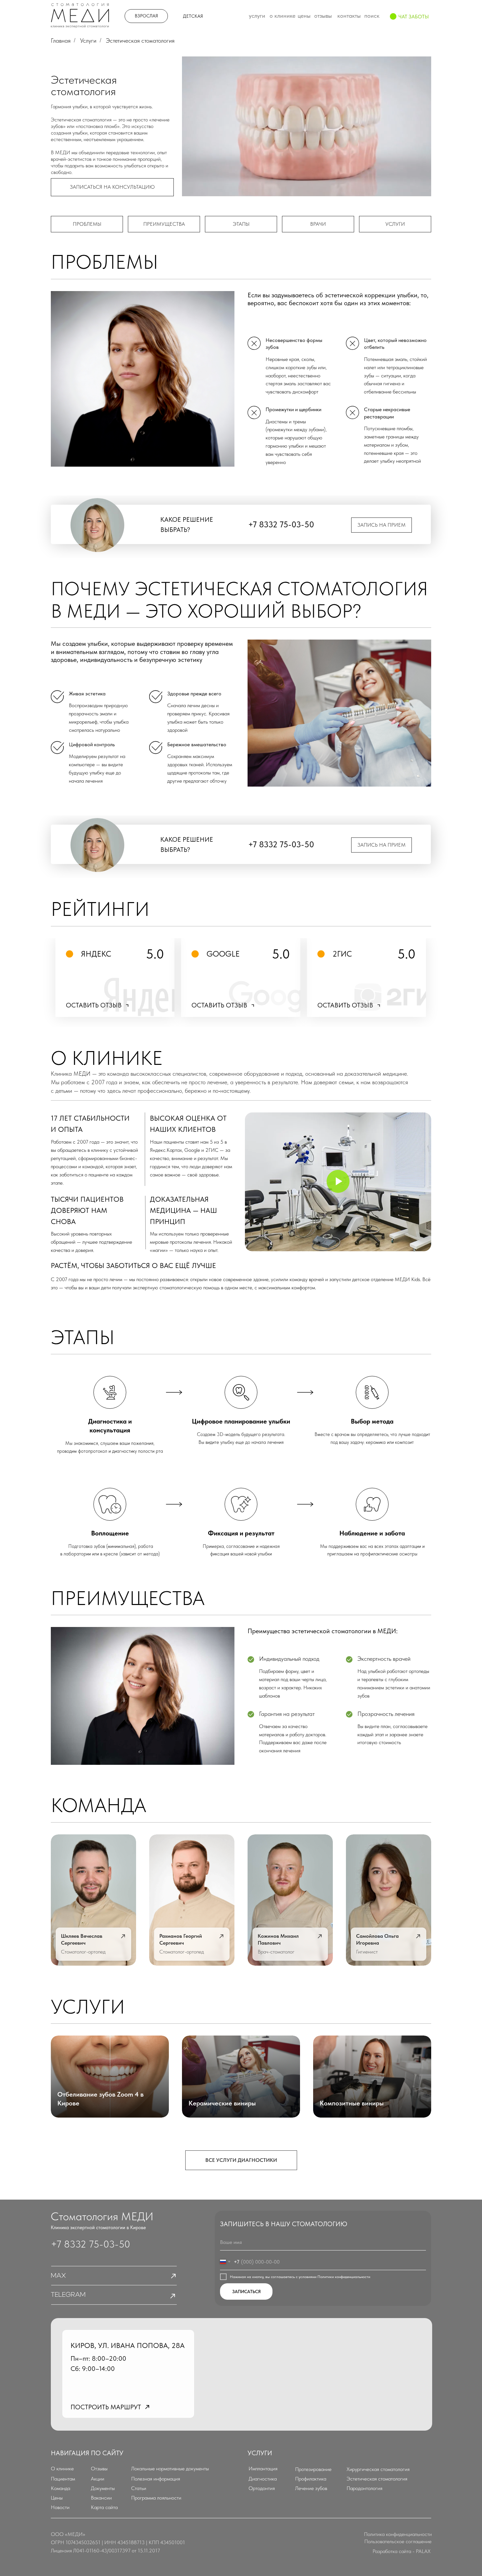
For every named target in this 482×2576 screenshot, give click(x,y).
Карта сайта (104, 2507)
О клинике (62, 2469)
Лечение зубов (311, 2488)
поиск (372, 16)
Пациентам (63, 2479)
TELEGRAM (68, 2295)
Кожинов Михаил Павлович (278, 1939)
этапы (241, 224)
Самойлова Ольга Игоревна (377, 1939)
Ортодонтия (262, 2488)
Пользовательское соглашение (398, 2541)
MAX (58, 2276)
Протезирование (313, 2469)
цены (304, 16)
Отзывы (99, 2469)
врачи (318, 224)
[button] (112, 187)
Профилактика (311, 2479)
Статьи (139, 2488)
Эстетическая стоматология (377, 2479)
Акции (98, 2479)
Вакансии (101, 2498)
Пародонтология (364, 2488)
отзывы (323, 16)
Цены (57, 2498)
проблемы (87, 224)
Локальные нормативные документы (170, 2469)
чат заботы (414, 17)
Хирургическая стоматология (378, 2469)
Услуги (88, 41)
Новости (60, 2507)
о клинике (282, 16)
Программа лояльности (156, 2498)
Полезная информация (156, 2479)
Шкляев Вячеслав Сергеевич (82, 1939)
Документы (103, 2488)
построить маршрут (106, 2407)
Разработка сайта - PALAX (402, 2551)
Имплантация (263, 2469)
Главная (61, 41)
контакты (349, 16)
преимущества (164, 224)
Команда (60, 2488)
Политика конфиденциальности (398, 2534)
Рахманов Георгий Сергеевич (181, 1939)
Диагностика (263, 2479)
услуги (395, 224)
